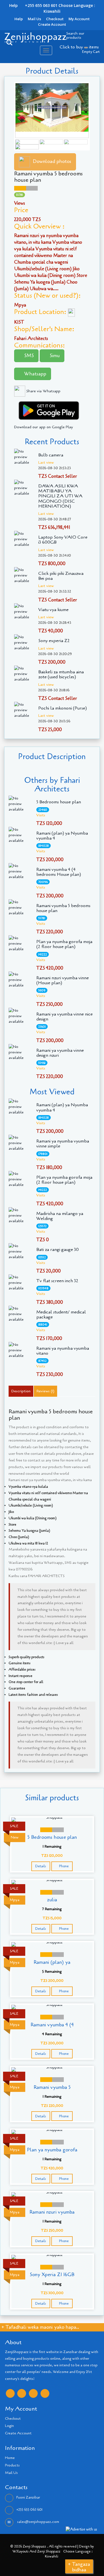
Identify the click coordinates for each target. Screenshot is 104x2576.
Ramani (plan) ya (52, 1962)
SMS (28, 355)
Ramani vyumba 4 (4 (52, 2025)
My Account (79, 19)
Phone (64, 1866)
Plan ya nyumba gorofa (52, 2150)
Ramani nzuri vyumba (52, 2212)
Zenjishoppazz (35, 37)
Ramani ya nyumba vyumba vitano (63, 1351)
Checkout (55, 19)
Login (9, 2426)
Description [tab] (21, 1391)
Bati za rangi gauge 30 (58, 1250)
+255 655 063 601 (29, 2510)
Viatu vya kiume (53, 610)
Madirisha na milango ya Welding (60, 1216)
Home (10, 2458)
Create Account (52, 24)
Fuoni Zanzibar (28, 2497)
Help (19, 19)
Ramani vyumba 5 (52, 2087)
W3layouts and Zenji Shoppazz (36, 2551)
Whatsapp (35, 374)
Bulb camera (51, 455)
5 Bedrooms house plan (59, 802)
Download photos (52, 161)
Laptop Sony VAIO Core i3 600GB (63, 540)
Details (41, 1866)
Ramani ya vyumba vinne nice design (64, 1017)
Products (12, 2465)
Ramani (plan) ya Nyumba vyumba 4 (62, 836)
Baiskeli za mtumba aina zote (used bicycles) (61, 674)
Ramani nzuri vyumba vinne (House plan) (63, 980)
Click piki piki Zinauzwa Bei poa (61, 576)
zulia (52, 1900)
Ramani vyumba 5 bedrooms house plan (63, 908)
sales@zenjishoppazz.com (38, 2522)
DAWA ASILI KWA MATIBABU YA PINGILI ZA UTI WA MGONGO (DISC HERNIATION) (60, 496)
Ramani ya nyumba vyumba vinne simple (63, 1144)
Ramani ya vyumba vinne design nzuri (60, 1053)
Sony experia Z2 (54, 641)
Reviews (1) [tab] (45, 1391)
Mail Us (34, 19)
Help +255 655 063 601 (33, 5)
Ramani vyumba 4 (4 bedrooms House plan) (59, 872)
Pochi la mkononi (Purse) (63, 708)
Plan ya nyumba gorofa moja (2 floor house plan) (64, 944)
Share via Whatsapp (43, 391)
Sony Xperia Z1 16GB (52, 2274)
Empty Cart (91, 52)
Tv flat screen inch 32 (57, 1281)
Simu (54, 355)
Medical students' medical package (61, 1315)
